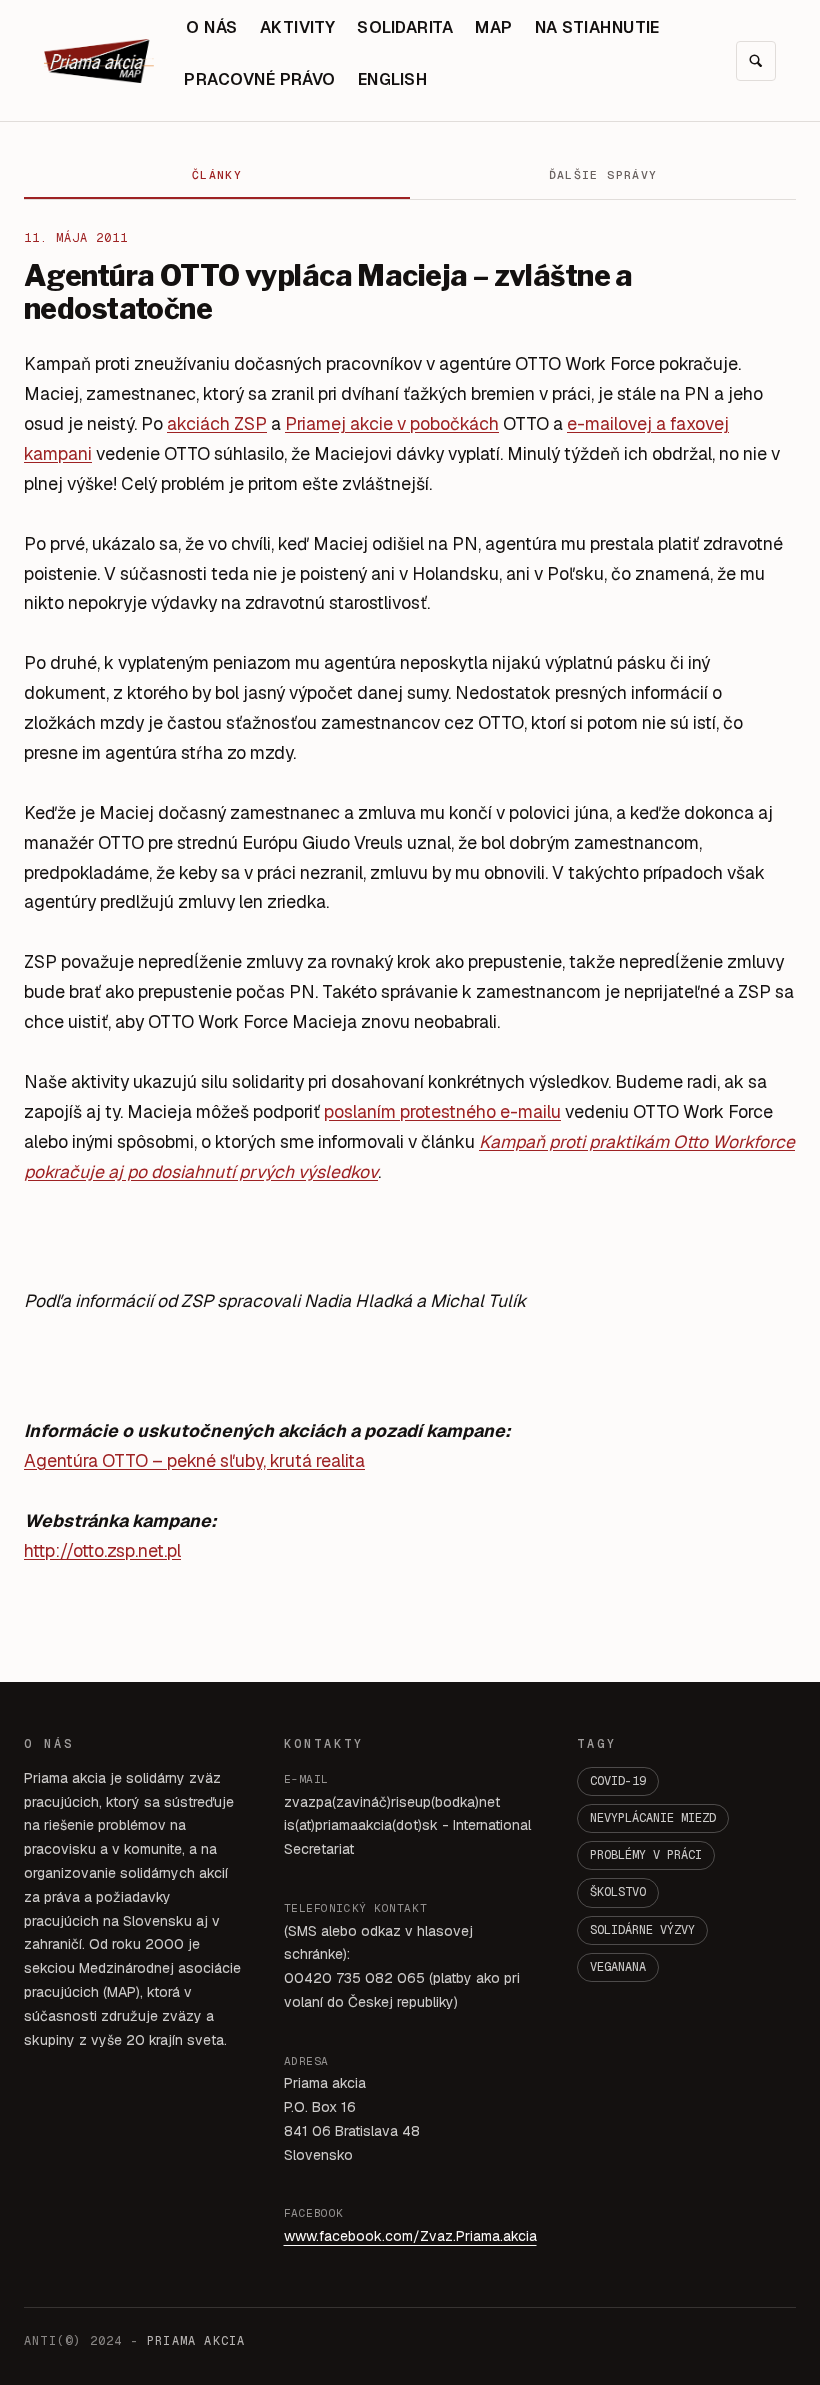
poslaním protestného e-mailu (442, 1111)
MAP (493, 27)
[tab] (217, 176)
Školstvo (618, 1892)
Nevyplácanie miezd (653, 1818)
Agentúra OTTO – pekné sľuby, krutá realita (194, 1460)
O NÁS (211, 27)
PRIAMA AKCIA (196, 2341)
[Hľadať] (756, 61)
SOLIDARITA (405, 27)
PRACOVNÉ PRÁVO (260, 79)
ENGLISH (392, 79)
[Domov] (99, 61)
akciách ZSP (217, 423)
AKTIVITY (298, 27)
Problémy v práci (646, 1855)
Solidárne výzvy (642, 1930)
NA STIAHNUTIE (597, 27)
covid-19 (618, 1781)
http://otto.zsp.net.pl (102, 1550)
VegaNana (618, 1967)
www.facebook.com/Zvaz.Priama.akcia (410, 2236)
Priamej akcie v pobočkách (392, 423)
